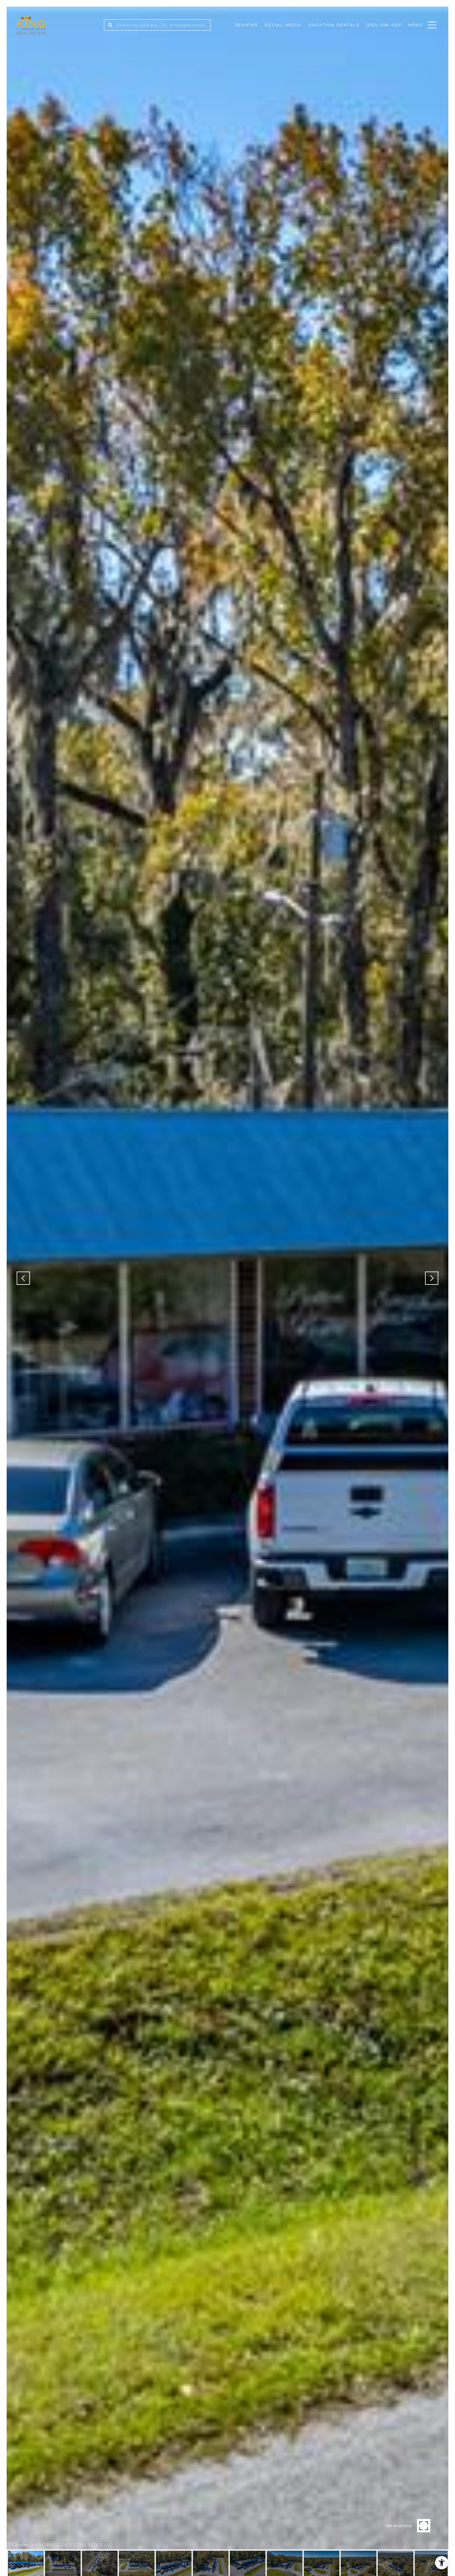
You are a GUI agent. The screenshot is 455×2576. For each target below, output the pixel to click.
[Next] (432, 1278)
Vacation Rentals (334, 25)
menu (415, 25)
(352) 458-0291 (384, 25)
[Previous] (23, 1278)
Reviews (247, 25)
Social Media (283, 25)
